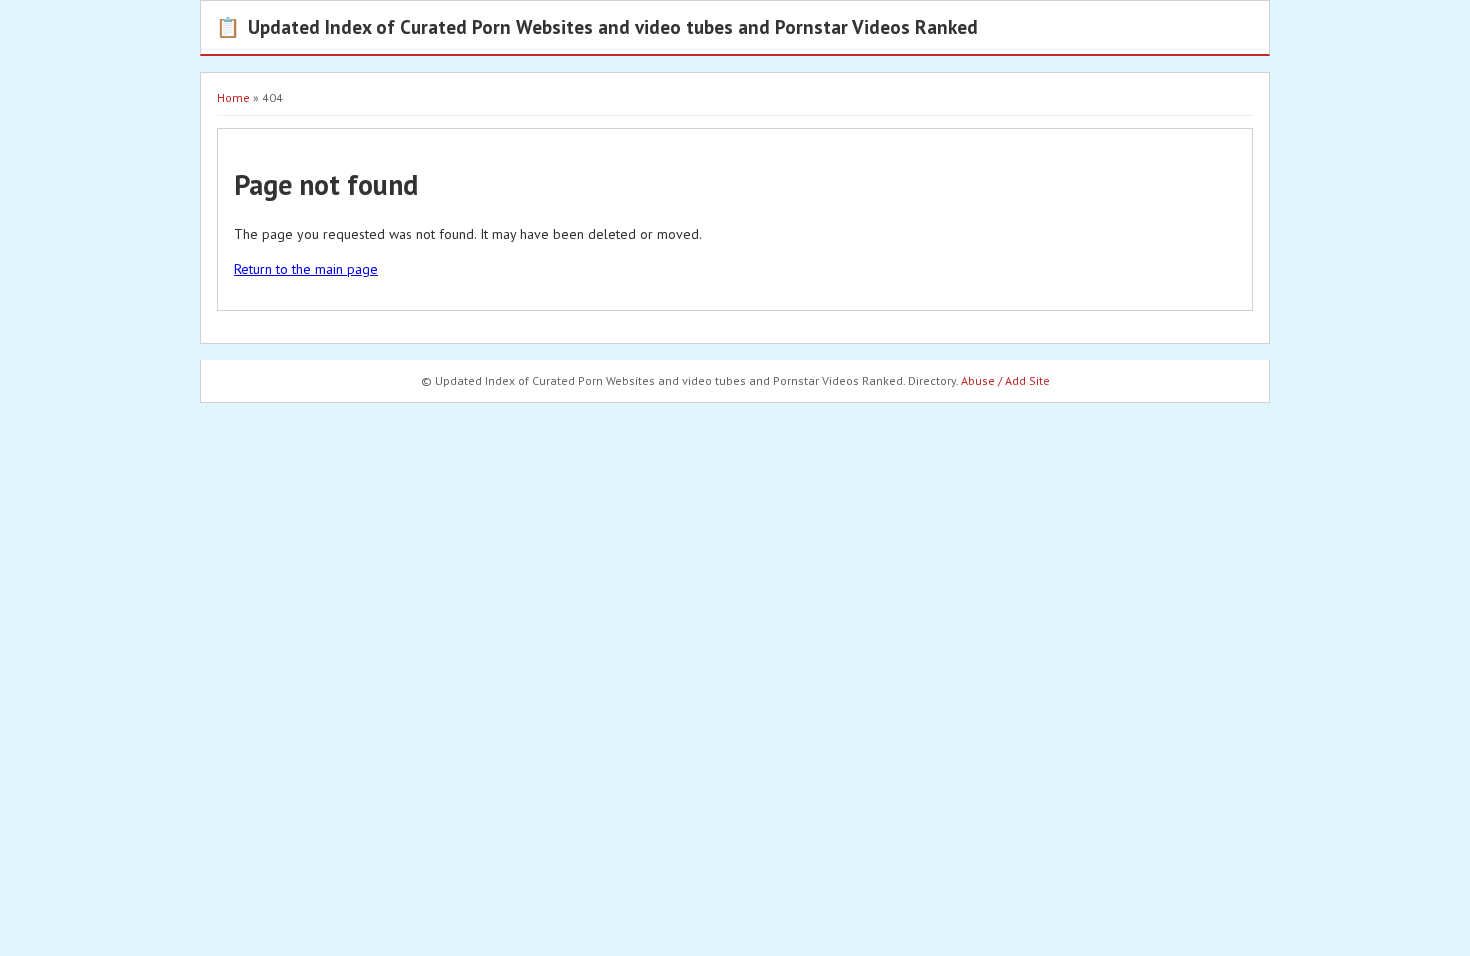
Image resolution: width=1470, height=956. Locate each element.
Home (233, 97)
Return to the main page (306, 269)
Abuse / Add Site (1005, 380)
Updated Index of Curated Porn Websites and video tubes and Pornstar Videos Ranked (597, 26)
